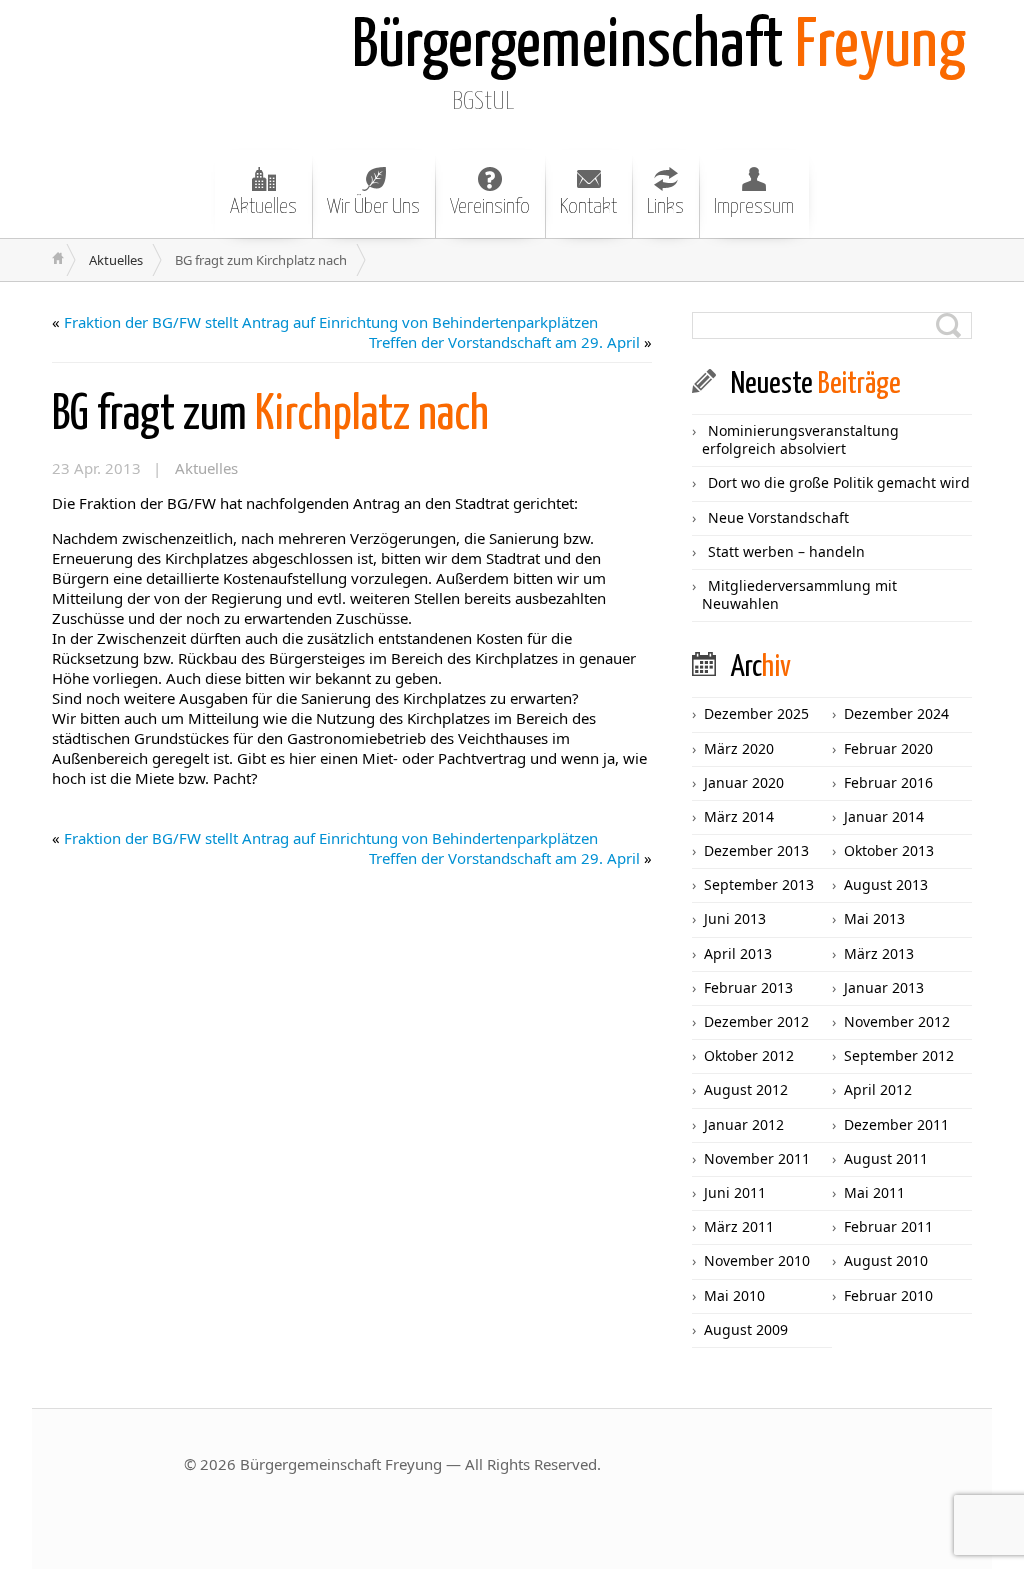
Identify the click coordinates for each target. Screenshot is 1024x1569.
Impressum (754, 207)
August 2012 (746, 1089)
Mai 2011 (874, 1192)
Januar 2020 (744, 782)
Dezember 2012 (756, 1021)
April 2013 (738, 953)
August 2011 (886, 1158)
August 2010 (886, 1260)
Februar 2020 (888, 748)
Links (665, 207)
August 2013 (886, 884)
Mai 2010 (734, 1295)
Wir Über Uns (373, 207)
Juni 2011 (735, 1192)
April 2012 (878, 1089)
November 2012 (897, 1021)
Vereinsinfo (490, 207)
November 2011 (757, 1158)
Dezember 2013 (756, 850)
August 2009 (746, 1329)
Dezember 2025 (756, 713)
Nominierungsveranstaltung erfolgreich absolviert (800, 439)
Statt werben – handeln (786, 551)
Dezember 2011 (896, 1124)
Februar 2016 (888, 782)
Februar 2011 (888, 1226)
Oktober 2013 (889, 850)
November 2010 (757, 1260)
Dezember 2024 (896, 713)
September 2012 (899, 1055)
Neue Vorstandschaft (778, 517)
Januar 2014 (884, 816)
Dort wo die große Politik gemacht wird (839, 482)
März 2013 (879, 953)
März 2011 (739, 1226)
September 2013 (759, 884)
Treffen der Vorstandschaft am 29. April (504, 342)
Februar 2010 (888, 1295)
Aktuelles (263, 207)
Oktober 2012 (749, 1055)
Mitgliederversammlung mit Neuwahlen (799, 594)
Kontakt (588, 207)
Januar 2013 (884, 987)
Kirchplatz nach (270, 415)
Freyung (659, 47)
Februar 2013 (748, 987)
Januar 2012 (744, 1124)
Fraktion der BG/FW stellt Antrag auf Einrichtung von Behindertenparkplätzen (331, 322)
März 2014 (739, 816)
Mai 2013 (874, 918)
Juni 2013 (735, 918)
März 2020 (739, 748)
